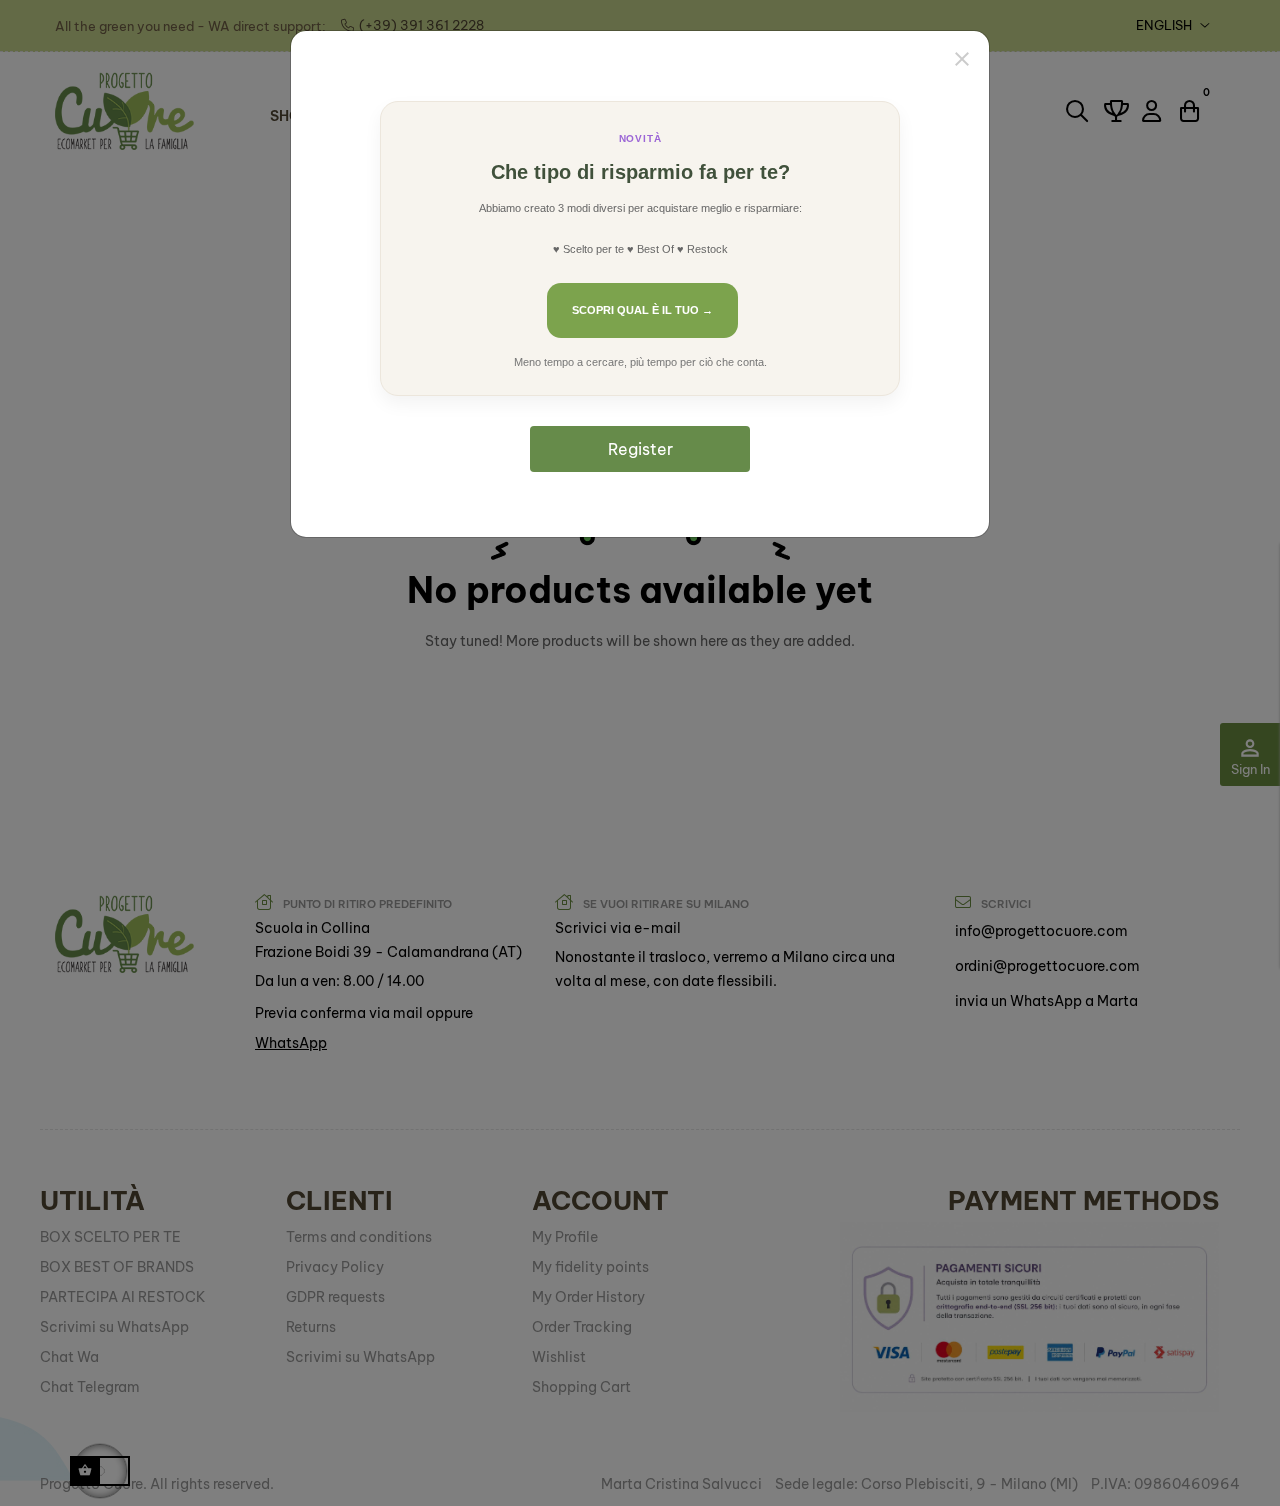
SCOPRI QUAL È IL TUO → (642, 310)
